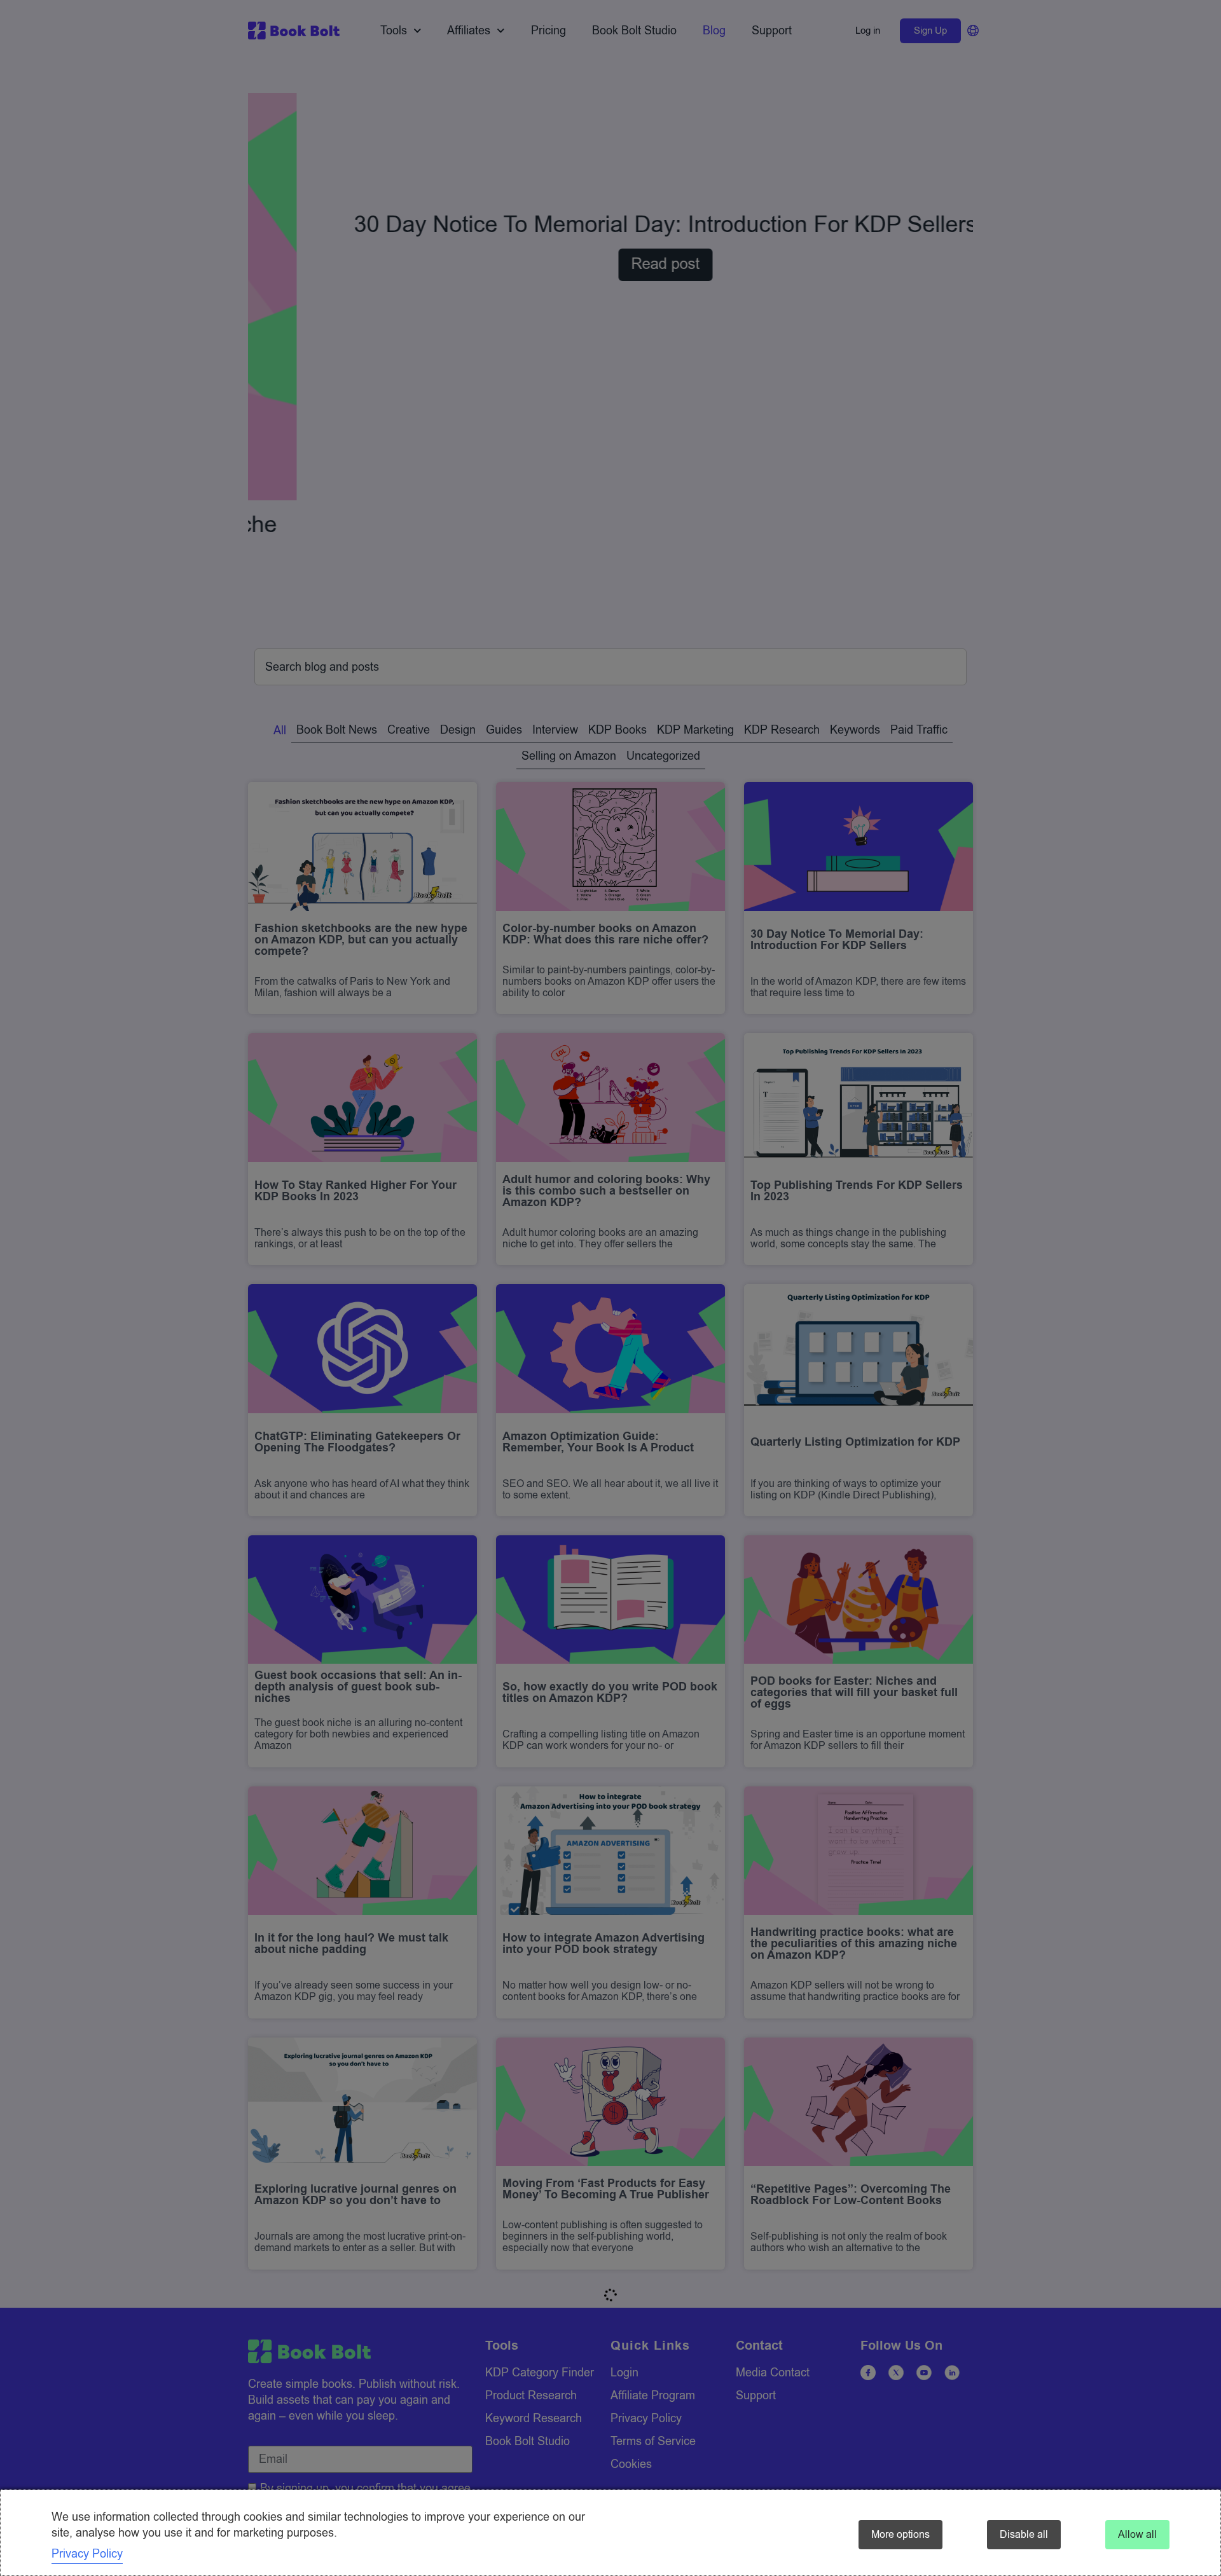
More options (900, 2535)
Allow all (1137, 2535)
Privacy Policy (87, 2554)
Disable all (1024, 2535)
